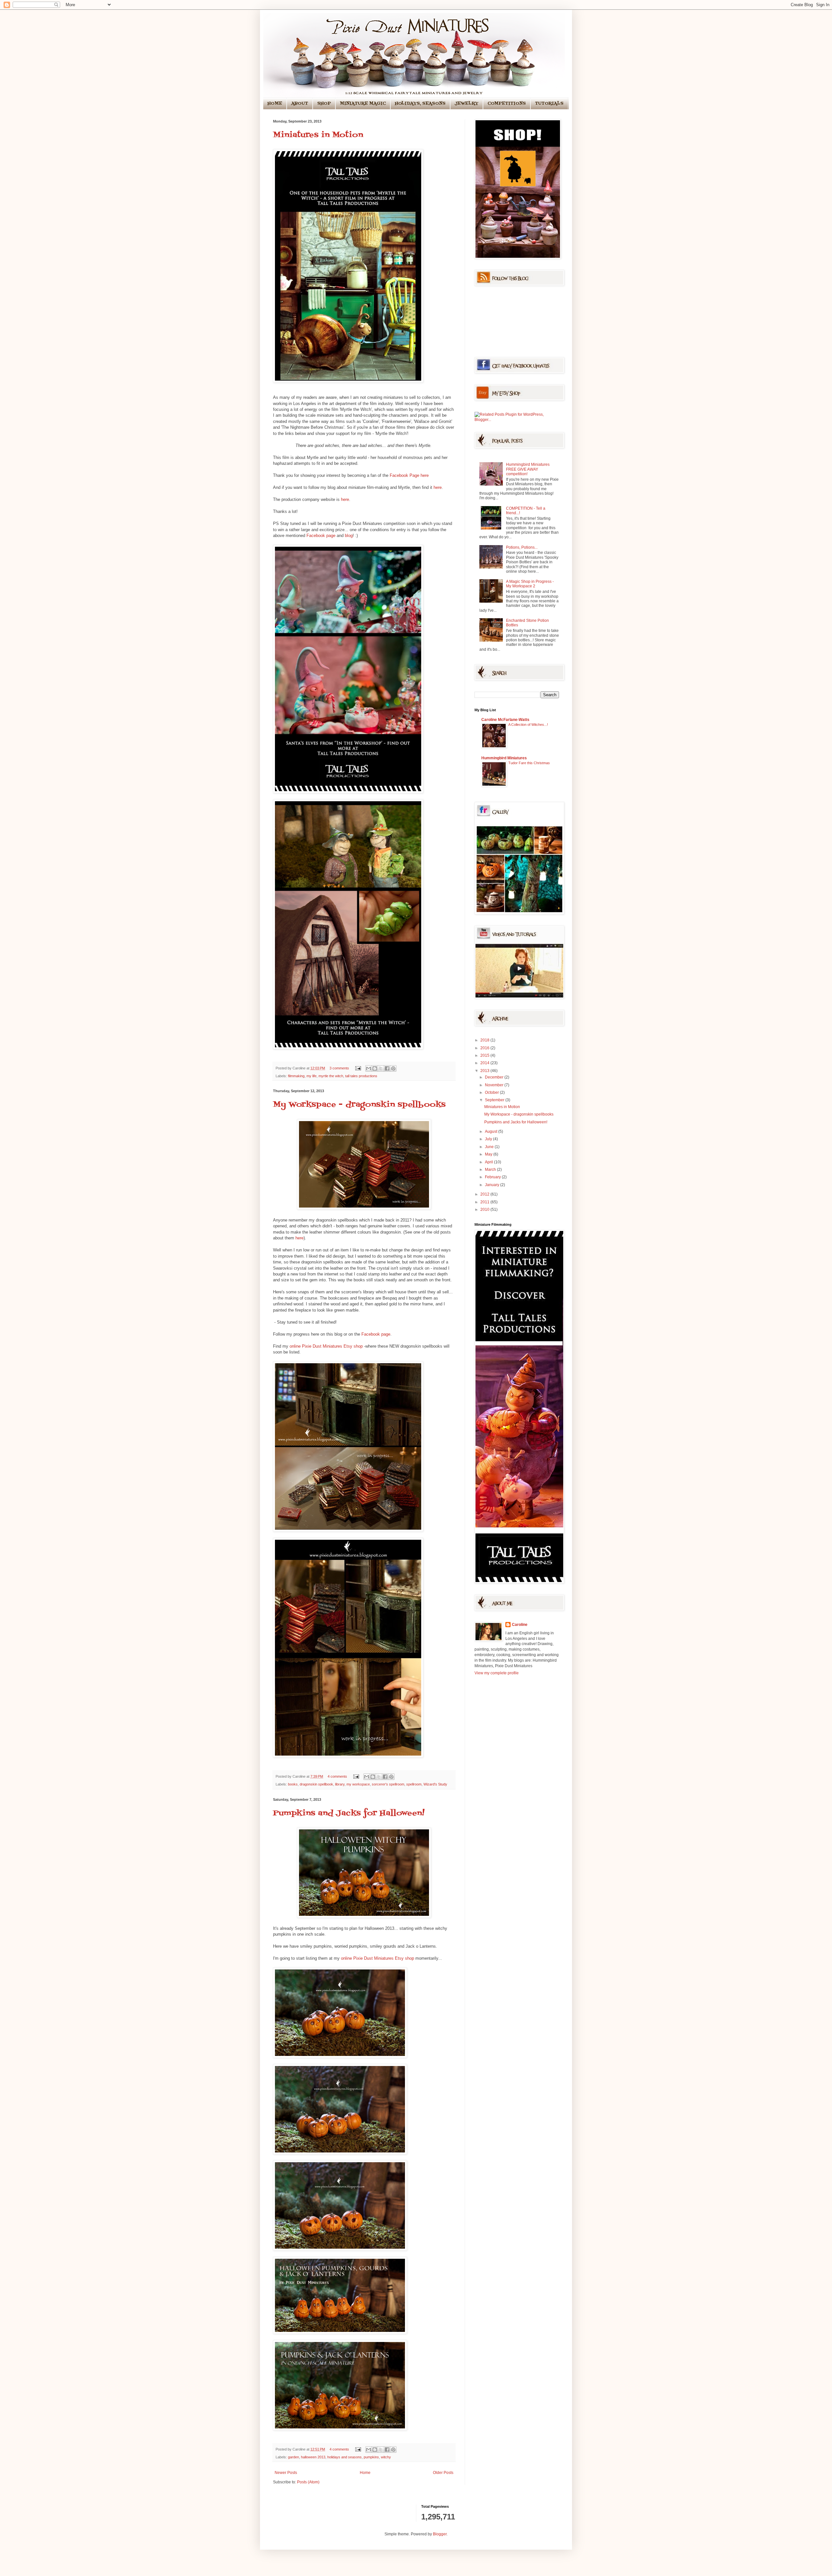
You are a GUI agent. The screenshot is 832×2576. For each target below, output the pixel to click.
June (490, 1147)
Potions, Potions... (522, 547)
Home (365, 2473)
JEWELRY (467, 104)
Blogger (440, 2534)
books (293, 1784)
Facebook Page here (409, 475)
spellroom (414, 1784)
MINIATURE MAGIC (363, 104)
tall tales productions (361, 1076)
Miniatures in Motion (318, 135)
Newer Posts (286, 2473)
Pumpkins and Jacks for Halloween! (349, 1813)
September (495, 1100)
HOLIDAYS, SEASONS (420, 104)
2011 (485, 1202)
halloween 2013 (313, 2457)
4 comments (337, 1776)
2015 (485, 1055)
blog (349, 536)
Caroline (520, 1625)
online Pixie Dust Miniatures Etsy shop (326, 1346)
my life (312, 1076)
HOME (275, 104)
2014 (485, 1063)
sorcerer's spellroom (388, 1784)
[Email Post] (358, 1068)
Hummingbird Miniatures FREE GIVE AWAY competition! (528, 469)
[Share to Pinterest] (393, 1068)
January (493, 1185)
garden (293, 2457)
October (492, 1092)
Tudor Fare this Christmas (529, 763)
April (489, 1162)
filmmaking (296, 1076)
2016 (485, 1048)
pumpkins (371, 2457)
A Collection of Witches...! (528, 725)
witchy (386, 2457)
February (493, 1177)
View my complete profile (497, 1673)
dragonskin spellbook (316, 1784)
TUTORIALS (549, 104)
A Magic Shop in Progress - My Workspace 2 (530, 584)
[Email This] (369, 1068)
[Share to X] (381, 1068)
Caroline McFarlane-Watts (505, 720)
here (438, 487)
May (489, 1154)
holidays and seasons (344, 2457)
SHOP (324, 104)
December (495, 1077)
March (491, 1170)
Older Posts (443, 2473)
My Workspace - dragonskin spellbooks (359, 1105)
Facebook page (321, 536)
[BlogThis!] (375, 1068)
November (495, 1085)
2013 (485, 1071)
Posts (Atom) (308, 2482)
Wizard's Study (435, 1784)
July (489, 1139)
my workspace (358, 1784)
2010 (485, 1210)
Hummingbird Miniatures (504, 758)
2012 (485, 1194)
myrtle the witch (331, 1076)
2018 (485, 1040)
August (492, 1131)
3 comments (339, 1068)
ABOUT (300, 104)
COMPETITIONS (507, 104)
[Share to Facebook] (387, 1068)
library (340, 1784)
